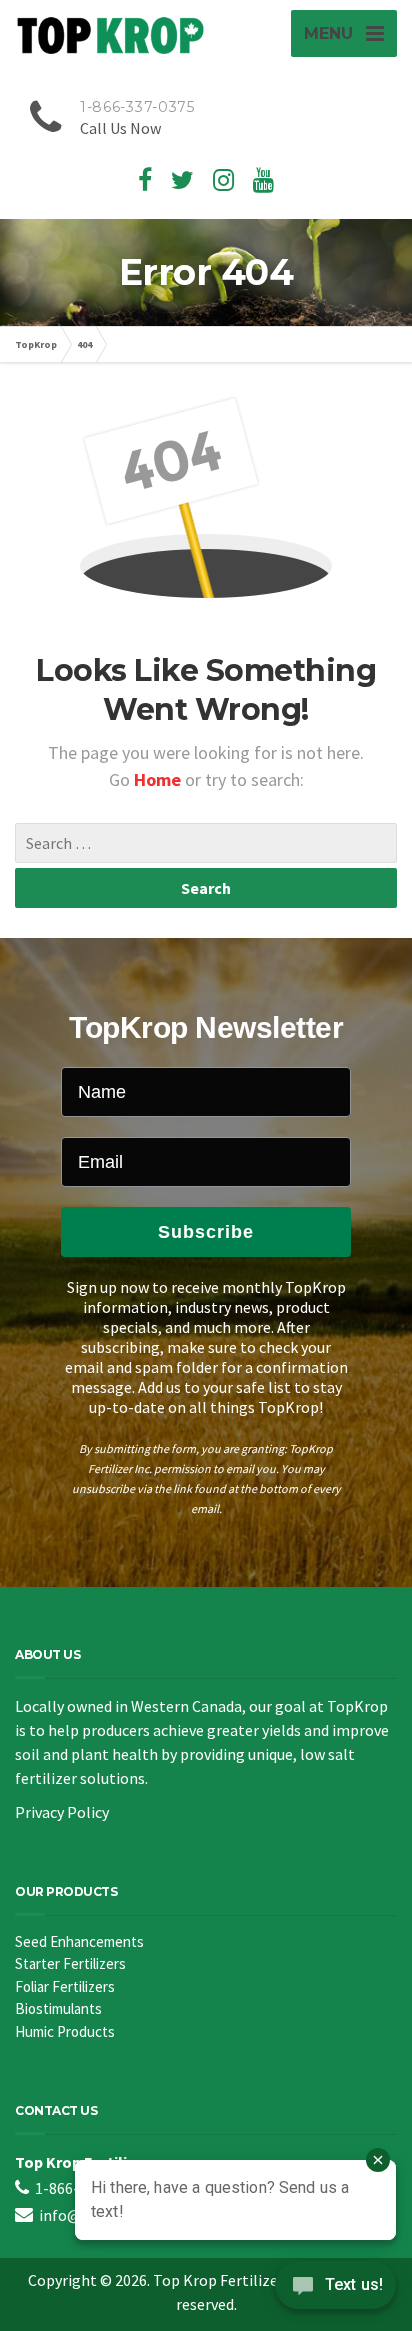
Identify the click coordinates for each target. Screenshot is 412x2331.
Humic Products (65, 2031)
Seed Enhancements (79, 1941)
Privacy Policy (62, 1812)
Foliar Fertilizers (65, 1986)
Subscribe (206, 1232)
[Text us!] (335, 2290)
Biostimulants (58, 2008)
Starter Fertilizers (70, 1963)
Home (159, 779)
